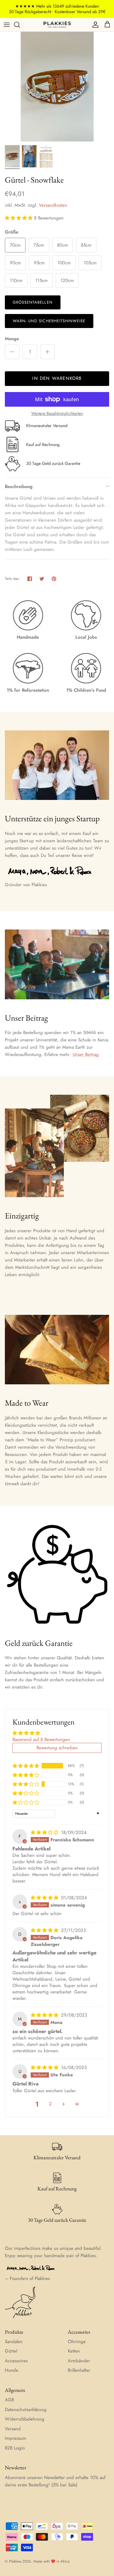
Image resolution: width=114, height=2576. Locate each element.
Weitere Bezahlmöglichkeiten (57, 414)
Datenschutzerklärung (26, 2410)
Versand (13, 2429)
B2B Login (15, 2448)
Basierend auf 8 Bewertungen (41, 1739)
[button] (19, 218)
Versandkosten (53, 205)
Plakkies (15, 2561)
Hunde (12, 2370)
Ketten (74, 2351)
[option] (57, 87)
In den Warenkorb (57, 378)
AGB (9, 2400)
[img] (45, 1832)
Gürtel (11, 2351)
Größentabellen (33, 302)
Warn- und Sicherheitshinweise (49, 321)
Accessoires (16, 2361)
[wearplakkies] (57, 25)
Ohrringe (77, 2342)
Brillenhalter (79, 2370)
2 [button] (50, 2104)
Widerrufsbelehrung (25, 2419)
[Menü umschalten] (7, 25)
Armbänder (79, 2361)
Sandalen (14, 2342)
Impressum (16, 2438)
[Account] (94, 25)
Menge (12, 339)
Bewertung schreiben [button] (57, 1748)
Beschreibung (19, 487)
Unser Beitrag (86, 1054)
